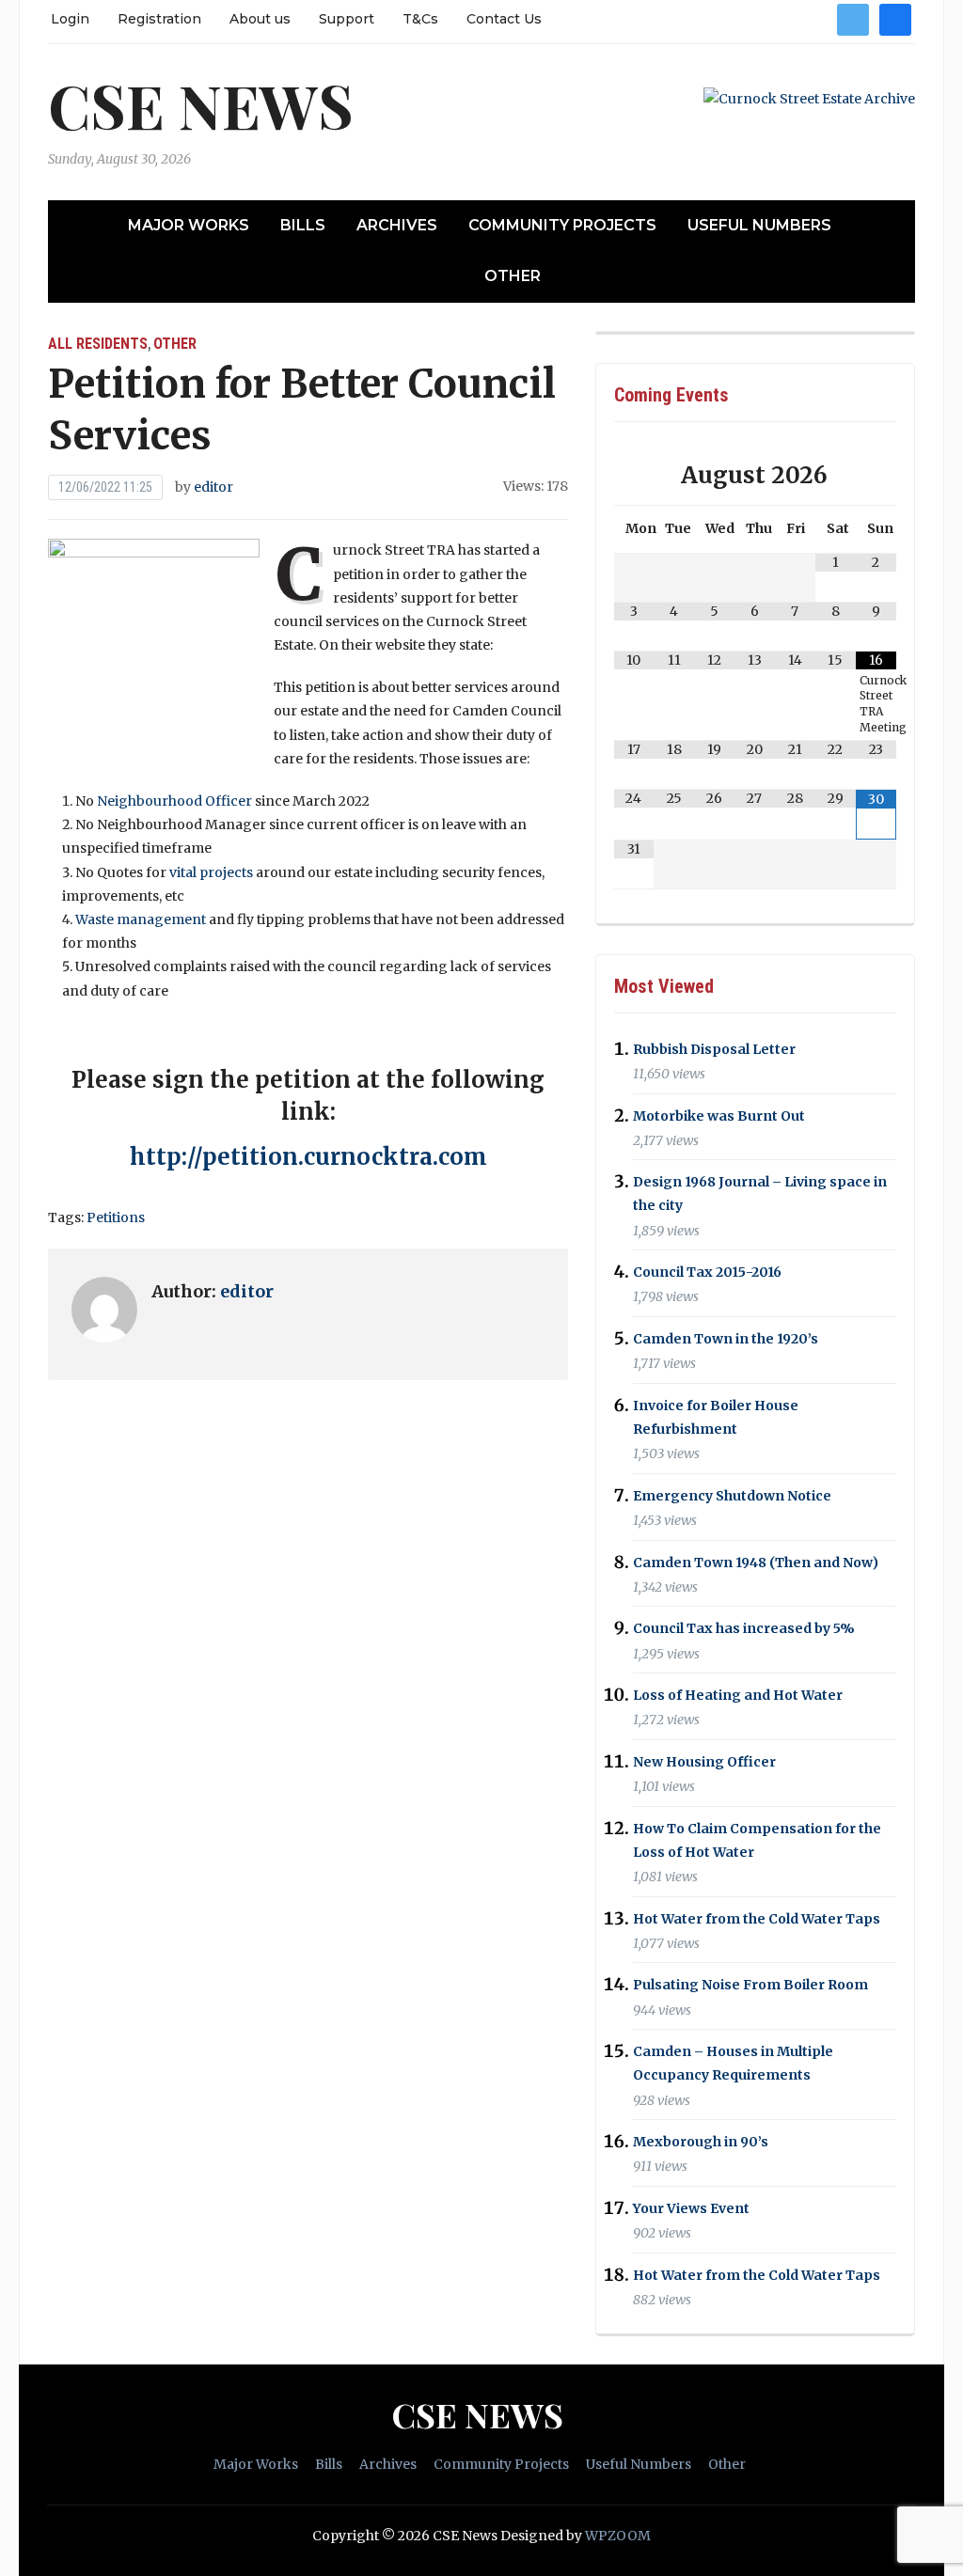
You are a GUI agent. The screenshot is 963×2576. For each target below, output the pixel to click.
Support (347, 19)
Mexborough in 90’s (701, 2142)
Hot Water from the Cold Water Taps (757, 1919)
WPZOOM (618, 2536)
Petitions (116, 1217)
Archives (397, 225)
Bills (303, 225)
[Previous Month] (634, 475)
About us (260, 19)
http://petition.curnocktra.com (308, 1157)
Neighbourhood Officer (174, 801)
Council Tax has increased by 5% (744, 1629)
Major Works (189, 225)
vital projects (211, 872)
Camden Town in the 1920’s (726, 1339)
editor (213, 487)
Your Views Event (691, 2208)
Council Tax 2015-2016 (707, 1272)
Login (70, 19)
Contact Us (504, 19)
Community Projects (562, 225)
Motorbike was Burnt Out (719, 1116)
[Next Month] (876, 475)
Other (513, 276)
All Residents (98, 344)
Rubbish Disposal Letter (714, 1049)
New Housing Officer (704, 1762)
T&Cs (420, 19)
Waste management (141, 919)
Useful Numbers (759, 225)
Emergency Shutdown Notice (732, 1496)
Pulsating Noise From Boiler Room (750, 1986)
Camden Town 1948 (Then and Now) (756, 1563)
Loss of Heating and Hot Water (738, 1695)
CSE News (201, 105)
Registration (159, 19)
